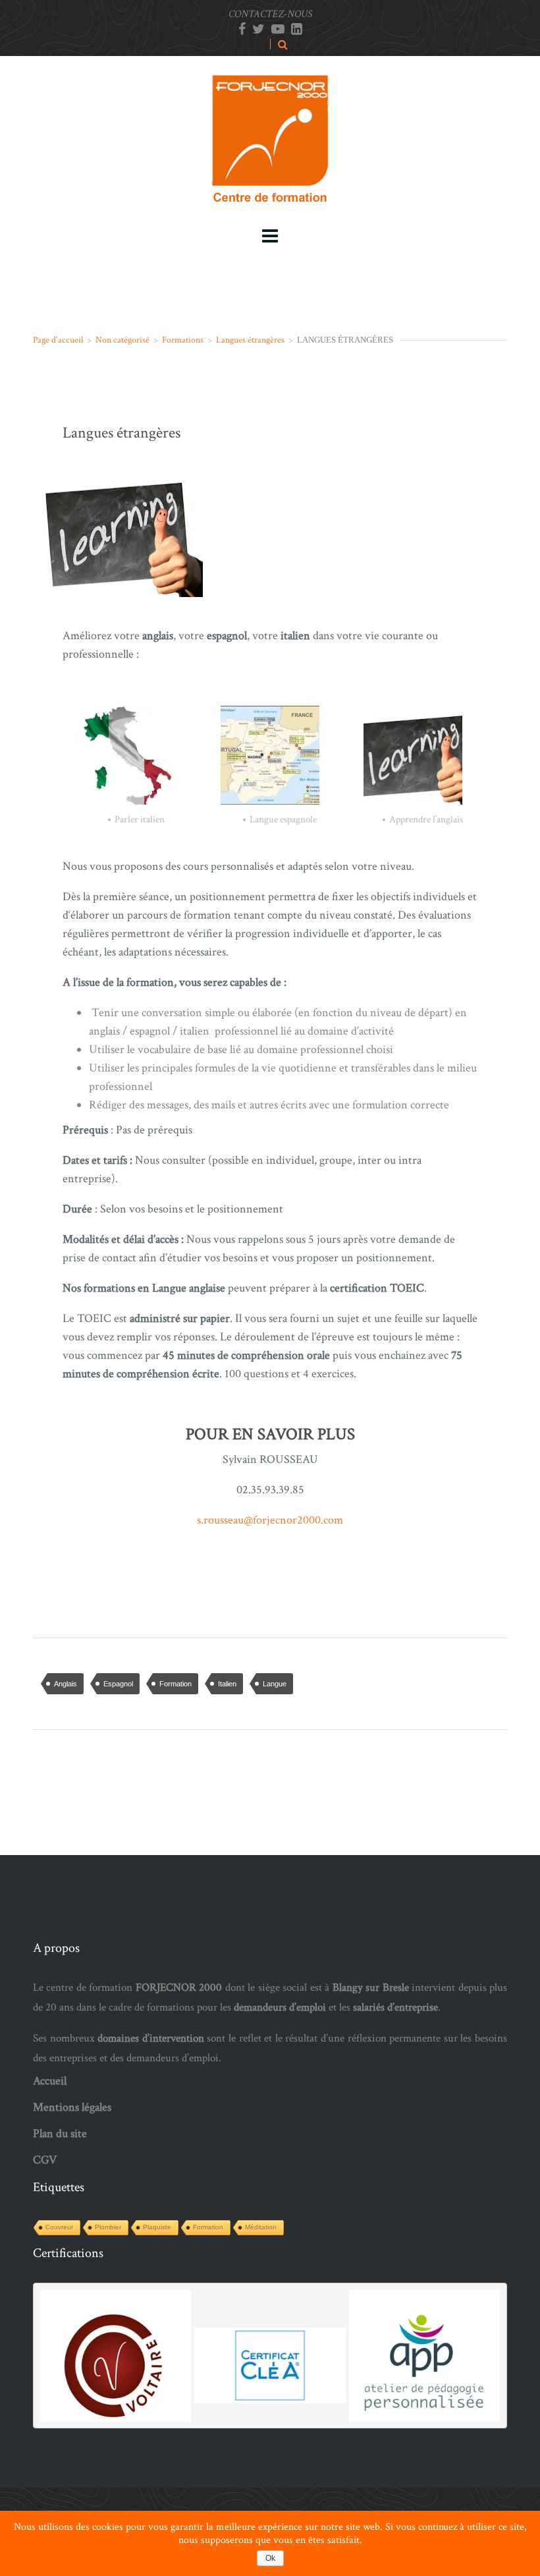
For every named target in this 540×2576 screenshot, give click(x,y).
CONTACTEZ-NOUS (270, 14)
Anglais (66, 1684)
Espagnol (118, 1684)
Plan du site (60, 2133)
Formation (175, 1684)
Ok (270, 2558)
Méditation (261, 2227)
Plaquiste (157, 2227)
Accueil (50, 2081)
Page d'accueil (58, 340)
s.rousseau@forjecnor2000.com (270, 1520)
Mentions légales (72, 2107)
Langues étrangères (250, 340)
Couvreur (59, 2227)
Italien (227, 1684)
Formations (183, 340)
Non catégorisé (122, 340)
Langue (275, 1684)
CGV (45, 2160)
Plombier (108, 2227)
